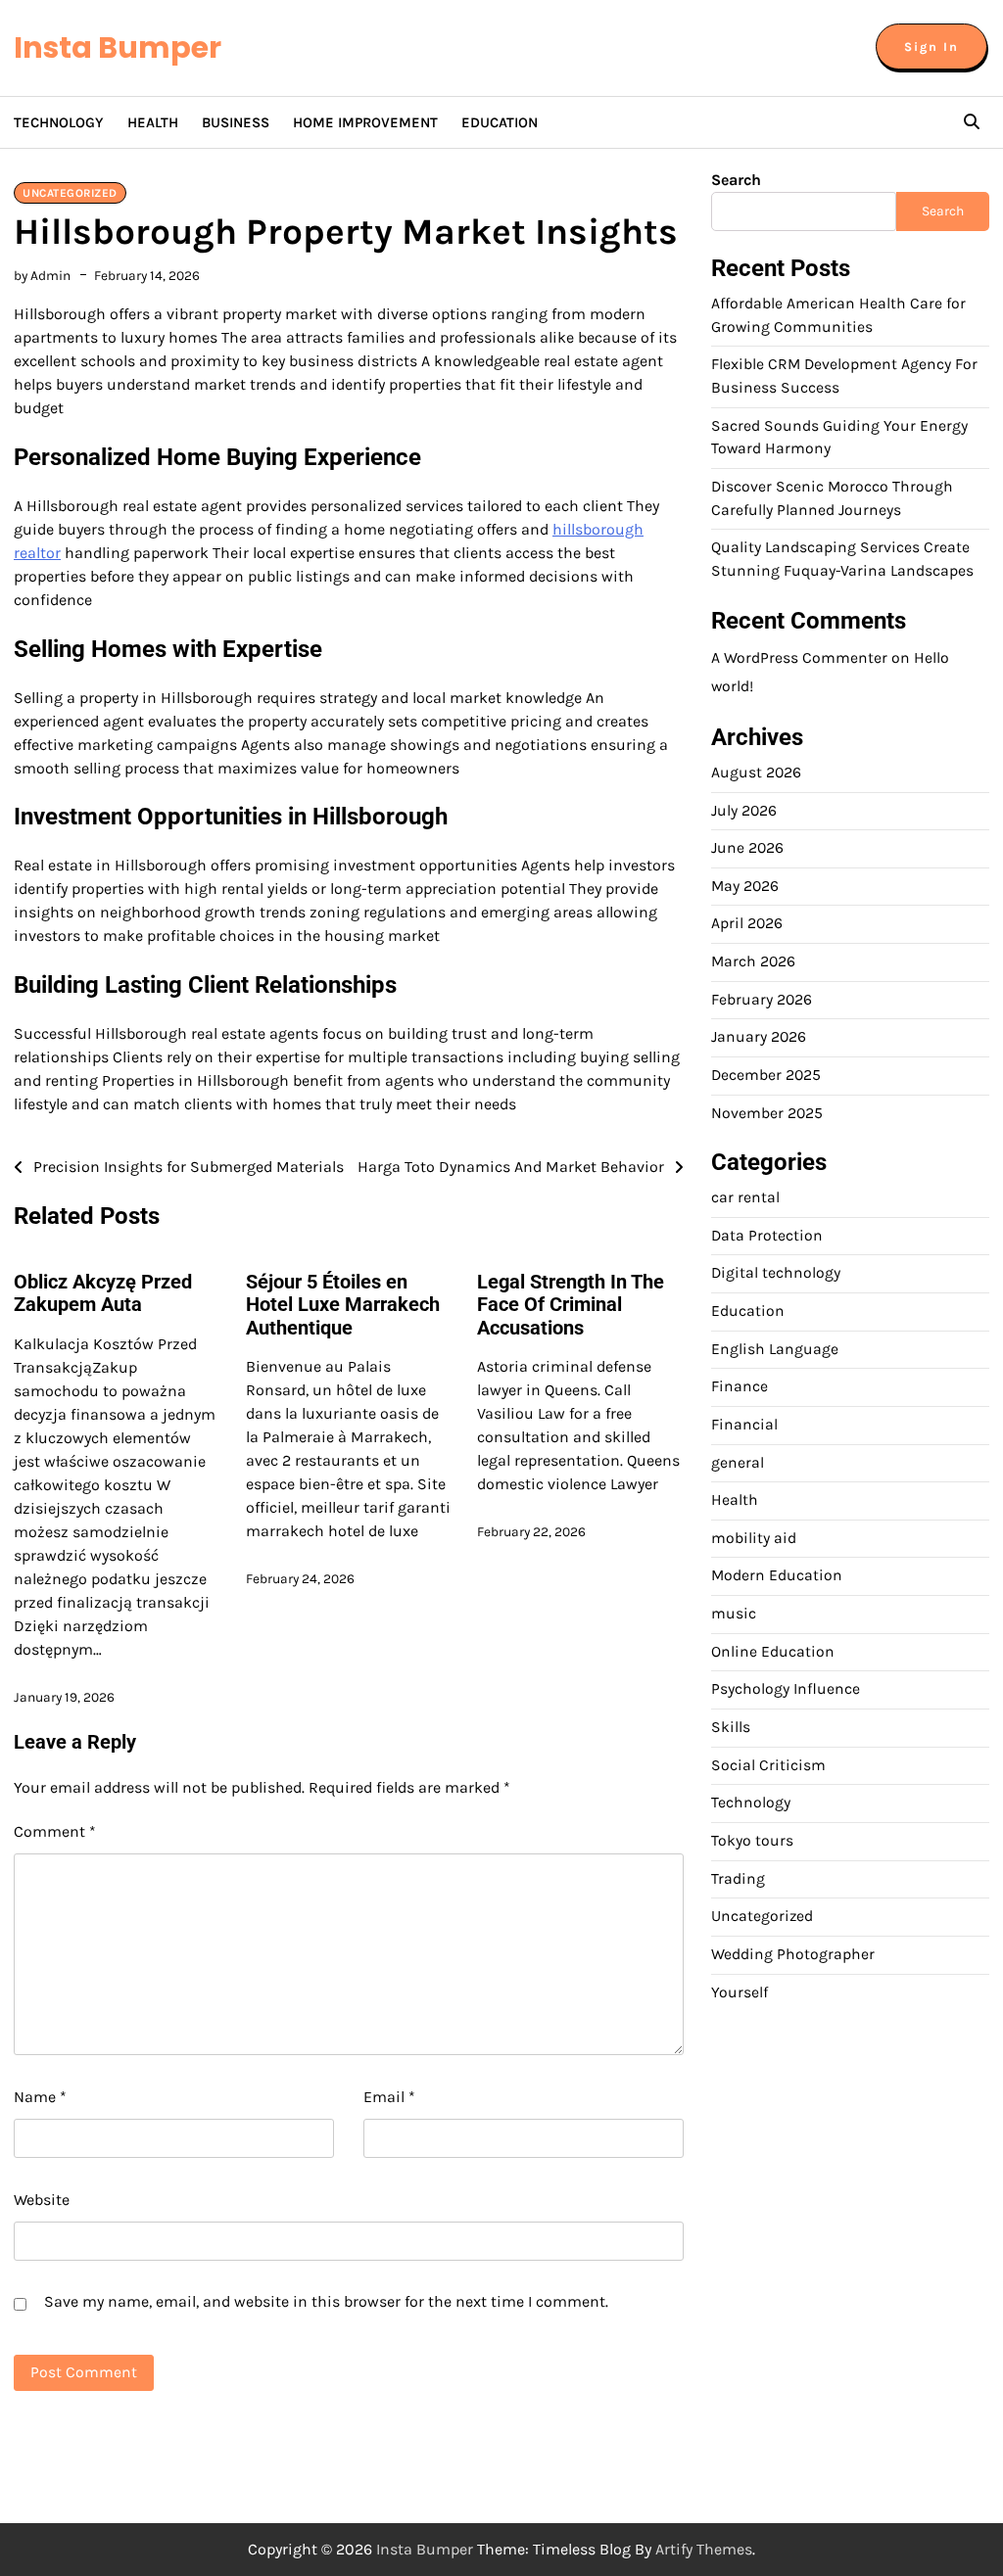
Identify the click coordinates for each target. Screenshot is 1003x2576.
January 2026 (759, 1037)
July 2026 (744, 811)
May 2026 (745, 886)
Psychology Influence (786, 1689)
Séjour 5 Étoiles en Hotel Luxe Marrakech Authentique (343, 1305)
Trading (738, 1879)
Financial (744, 1425)
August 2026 (756, 773)
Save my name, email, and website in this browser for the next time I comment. (326, 2301)
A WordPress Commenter (799, 658)
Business (236, 122)
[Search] (972, 122)
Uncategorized (70, 193)
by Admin (42, 275)
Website (42, 2200)
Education (500, 122)
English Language (775, 1349)
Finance (740, 1386)
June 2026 (747, 848)
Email (389, 2097)
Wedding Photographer (793, 1954)
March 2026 (753, 961)
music (734, 1614)
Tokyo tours (752, 1841)
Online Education (773, 1652)
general (738, 1463)
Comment (55, 1831)
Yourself (740, 1992)
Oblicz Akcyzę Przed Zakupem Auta (103, 1293)
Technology (59, 122)
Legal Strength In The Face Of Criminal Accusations (571, 1305)
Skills (731, 1727)
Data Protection (767, 1236)
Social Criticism (768, 1765)
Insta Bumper (118, 47)
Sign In (931, 47)
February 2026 (762, 1000)
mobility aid (754, 1538)
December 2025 (766, 1075)
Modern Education (777, 1575)
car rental (745, 1197)
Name (40, 2097)
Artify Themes (704, 2549)
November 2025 (767, 1113)
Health (153, 122)
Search (736, 180)
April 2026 (747, 923)
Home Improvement (365, 122)
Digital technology (776, 1273)
